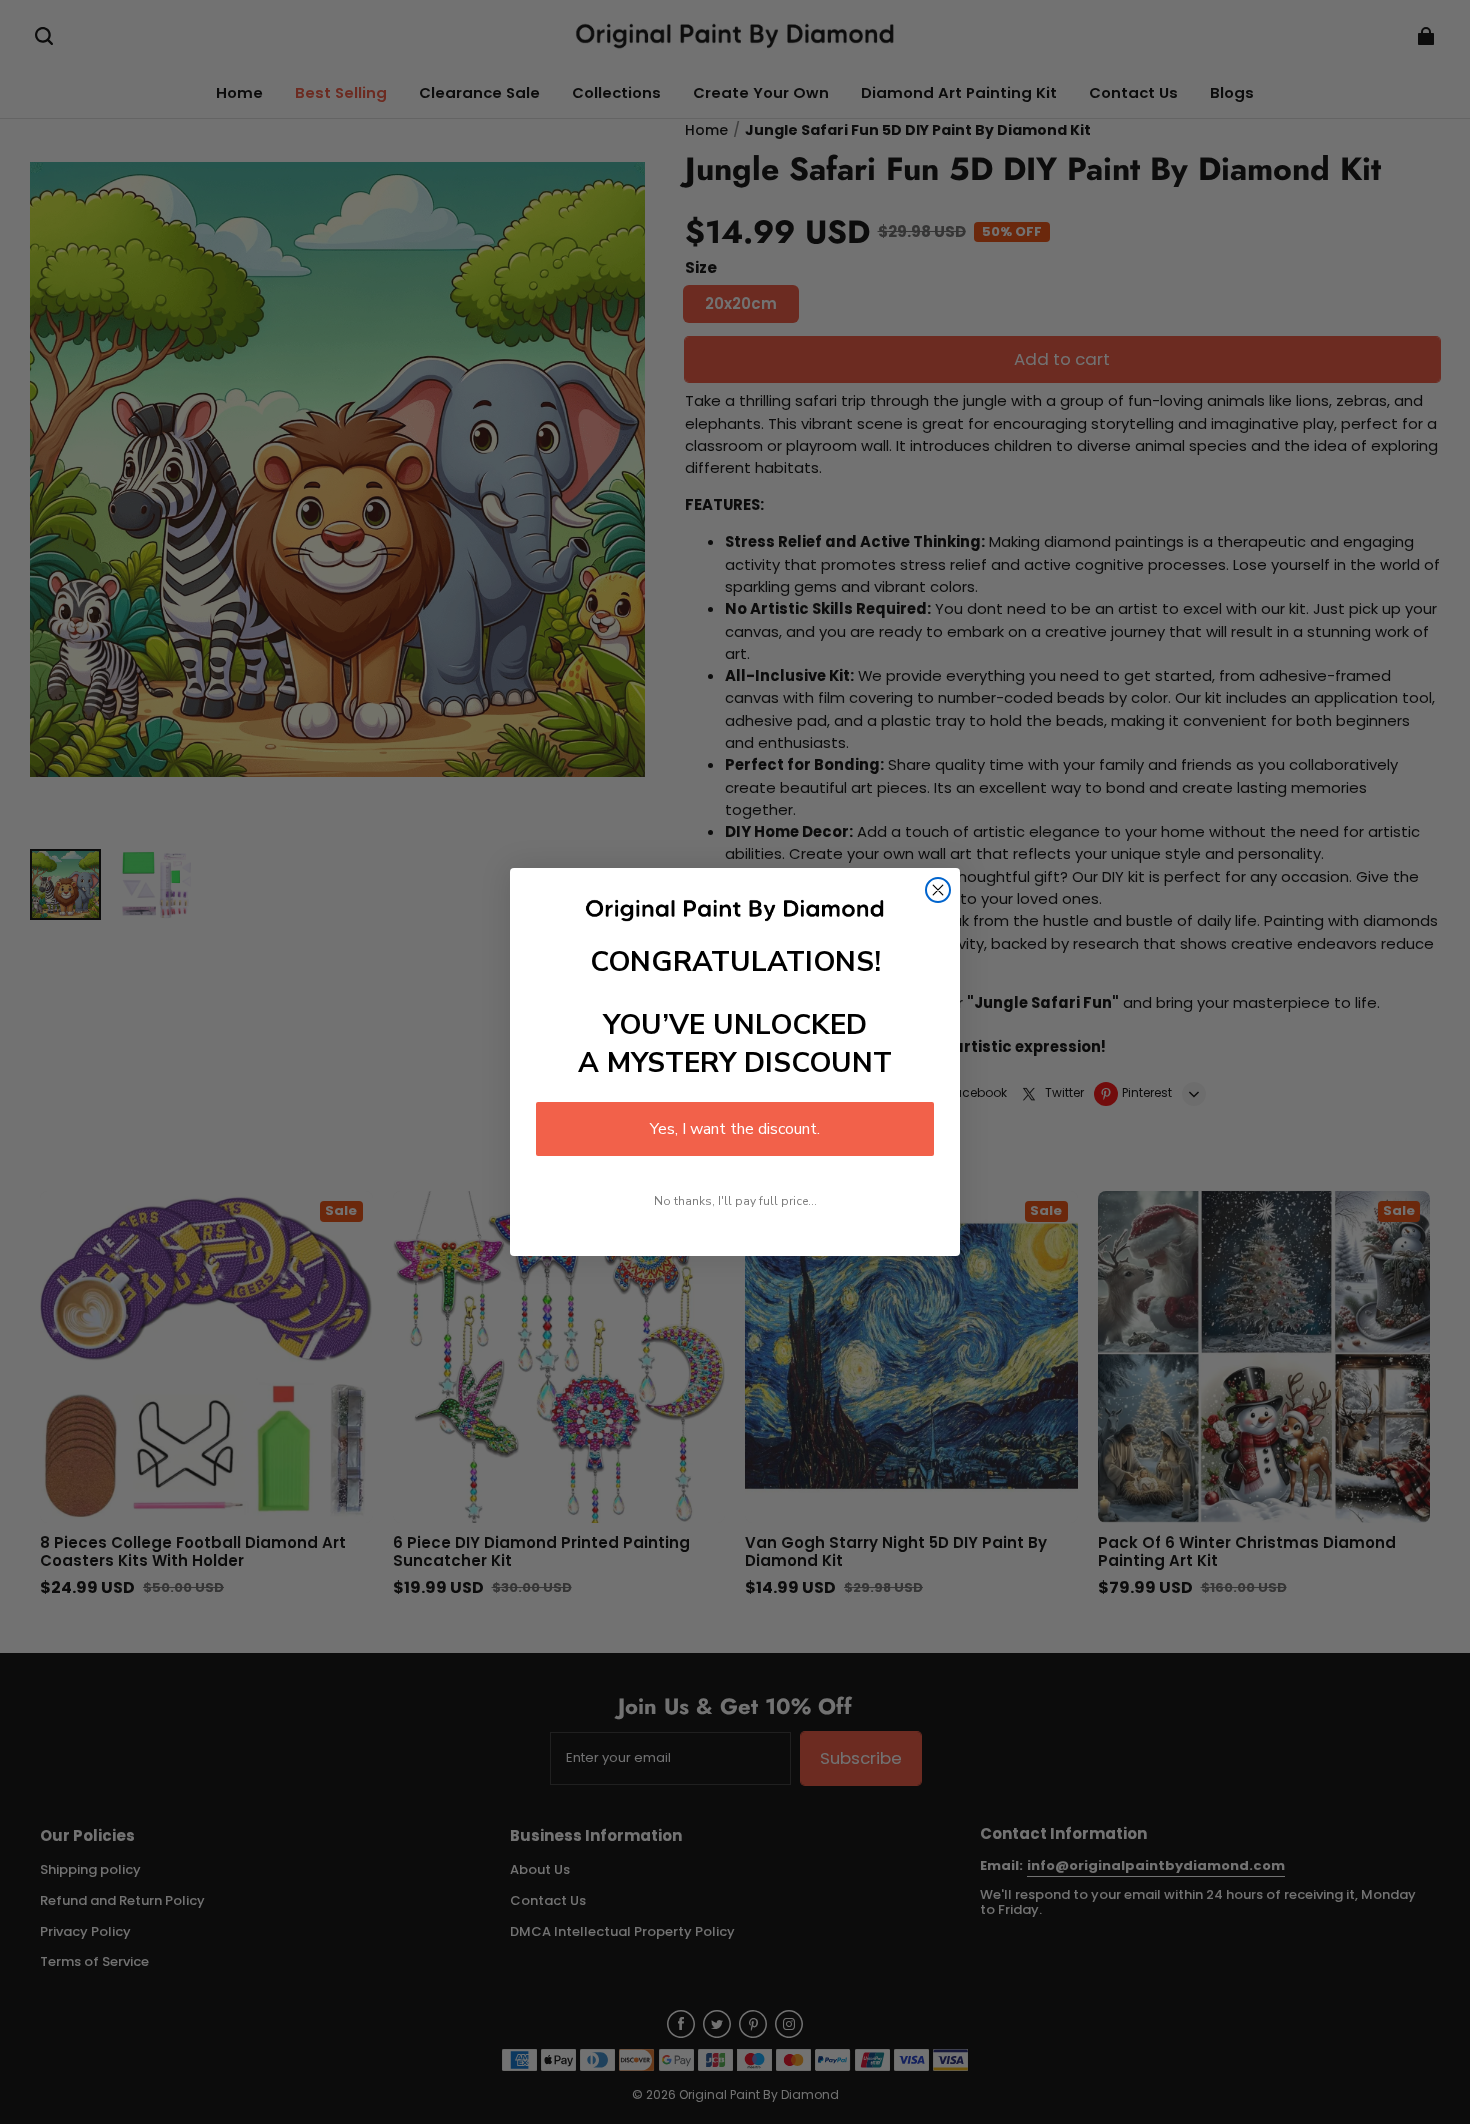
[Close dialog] (938, 890)
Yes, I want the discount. (735, 1129)
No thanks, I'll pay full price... (735, 1201)
